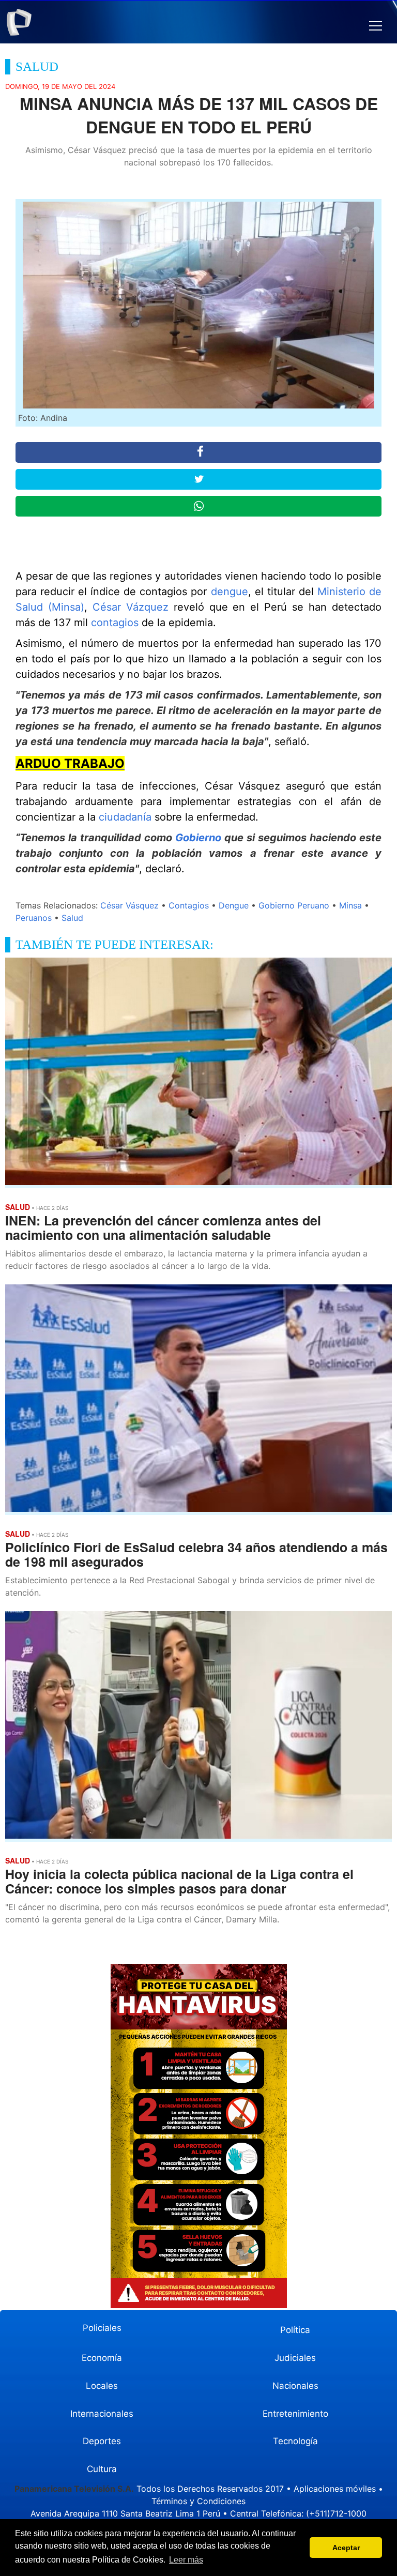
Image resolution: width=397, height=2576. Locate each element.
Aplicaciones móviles (335, 2489)
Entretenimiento (295, 2414)
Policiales (102, 2328)
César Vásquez (129, 905)
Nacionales (295, 2386)
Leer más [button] (186, 2560)
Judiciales (295, 2358)
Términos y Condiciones (198, 2501)
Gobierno (198, 838)
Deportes (102, 2441)
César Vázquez (131, 607)
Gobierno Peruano (294, 905)
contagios (115, 623)
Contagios (189, 905)
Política (295, 2330)
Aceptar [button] (346, 2548)
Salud (72, 918)
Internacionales (102, 2414)
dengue (230, 592)
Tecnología (295, 2441)
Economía (102, 2358)
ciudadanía (125, 817)
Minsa (350, 905)
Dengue (234, 905)
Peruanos (34, 918)
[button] (376, 26)
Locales (102, 2386)
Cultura (102, 2469)
